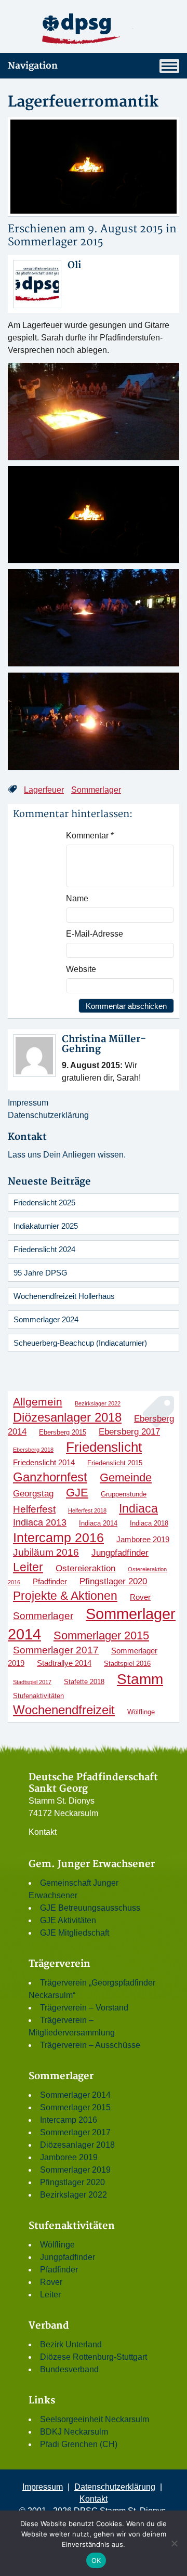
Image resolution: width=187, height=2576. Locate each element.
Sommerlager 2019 (75, 2170)
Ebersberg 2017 (129, 1431)
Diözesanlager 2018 (67, 1417)
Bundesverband (69, 2369)
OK (96, 2560)
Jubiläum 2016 (46, 1552)
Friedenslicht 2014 (44, 1462)
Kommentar (90, 836)
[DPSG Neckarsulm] (94, 28)
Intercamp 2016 (58, 1537)
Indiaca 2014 (98, 1523)
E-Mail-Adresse (95, 934)
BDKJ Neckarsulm (74, 2432)
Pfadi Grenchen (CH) (79, 2444)
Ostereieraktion (85, 1568)
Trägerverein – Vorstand (84, 2008)
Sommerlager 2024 (46, 1319)
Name (77, 898)
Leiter (28, 1567)
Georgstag (33, 1493)
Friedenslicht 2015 (115, 1463)
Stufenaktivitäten (38, 1696)
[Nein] (174, 2543)
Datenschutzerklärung (48, 1115)
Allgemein (38, 1402)
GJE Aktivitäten (68, 1920)
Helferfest (34, 1509)
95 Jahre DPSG (41, 1273)
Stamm (140, 1679)
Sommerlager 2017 (56, 1650)
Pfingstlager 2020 (113, 1581)
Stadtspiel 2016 (127, 1664)
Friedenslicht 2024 (44, 1249)
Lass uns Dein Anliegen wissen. (67, 1155)
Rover (140, 1597)
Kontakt (43, 1832)
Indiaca (138, 1508)
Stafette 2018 (84, 1682)
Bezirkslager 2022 (98, 1403)
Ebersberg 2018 (33, 1450)
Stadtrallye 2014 (64, 1663)
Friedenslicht (104, 1447)
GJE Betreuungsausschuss (90, 1908)
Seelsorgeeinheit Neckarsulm (95, 2419)
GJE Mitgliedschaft (75, 1933)
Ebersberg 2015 (63, 1432)
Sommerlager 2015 (56, 242)
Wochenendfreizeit (64, 1710)
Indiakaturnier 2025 (46, 1226)
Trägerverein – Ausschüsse (90, 2045)
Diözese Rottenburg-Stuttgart (94, 2357)
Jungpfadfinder (120, 1553)
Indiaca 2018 (149, 1523)
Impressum (28, 1103)
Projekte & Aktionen (65, 1596)
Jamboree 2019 (143, 1539)
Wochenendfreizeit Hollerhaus (64, 1296)
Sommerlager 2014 (75, 2095)
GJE (77, 1493)
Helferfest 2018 (87, 1510)
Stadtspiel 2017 (32, 1682)
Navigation (33, 66)
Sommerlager (96, 790)
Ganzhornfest (50, 1477)
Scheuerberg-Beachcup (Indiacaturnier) (80, 1343)
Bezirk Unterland (71, 2344)
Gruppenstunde (124, 1494)
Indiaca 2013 (40, 1522)
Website (81, 969)
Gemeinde (126, 1477)
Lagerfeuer (44, 790)
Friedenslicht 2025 (44, 1202)
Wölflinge (141, 1712)
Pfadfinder (50, 1581)
